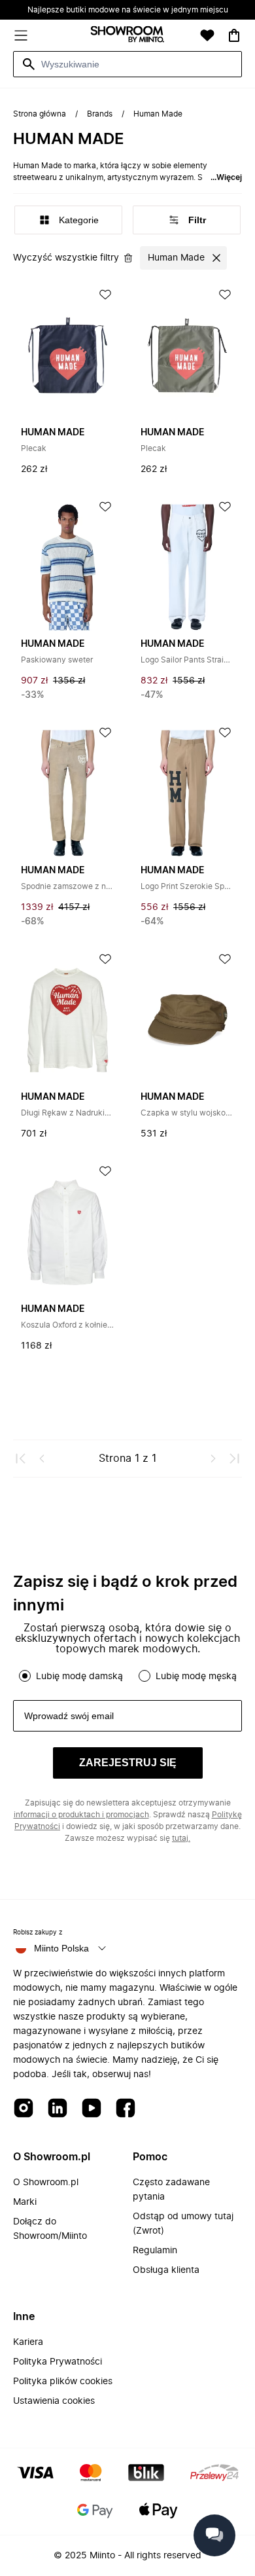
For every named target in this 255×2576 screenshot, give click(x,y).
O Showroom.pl (46, 2183)
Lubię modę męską (196, 1677)
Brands (100, 114)
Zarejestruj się (128, 1763)
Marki (25, 2202)
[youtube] (92, 2109)
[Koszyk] (234, 35)
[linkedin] (58, 2109)
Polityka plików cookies (63, 2382)
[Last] (234, 1459)
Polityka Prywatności (58, 2362)
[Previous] (42, 1459)
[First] (21, 1459)
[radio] (25, 1676)
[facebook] (126, 2109)
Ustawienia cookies (54, 2401)
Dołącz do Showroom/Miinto (50, 2229)
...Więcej (226, 177)
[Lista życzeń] (207, 35)
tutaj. (181, 1838)
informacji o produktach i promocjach (81, 1815)
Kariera (28, 2342)
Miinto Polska (61, 1948)
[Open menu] (21, 35)
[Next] (213, 1459)
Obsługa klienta (166, 2270)
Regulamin (155, 2251)
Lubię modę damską (79, 1677)
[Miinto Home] (127, 36)
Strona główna (40, 114)
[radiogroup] (127, 1676)
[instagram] (24, 2109)
